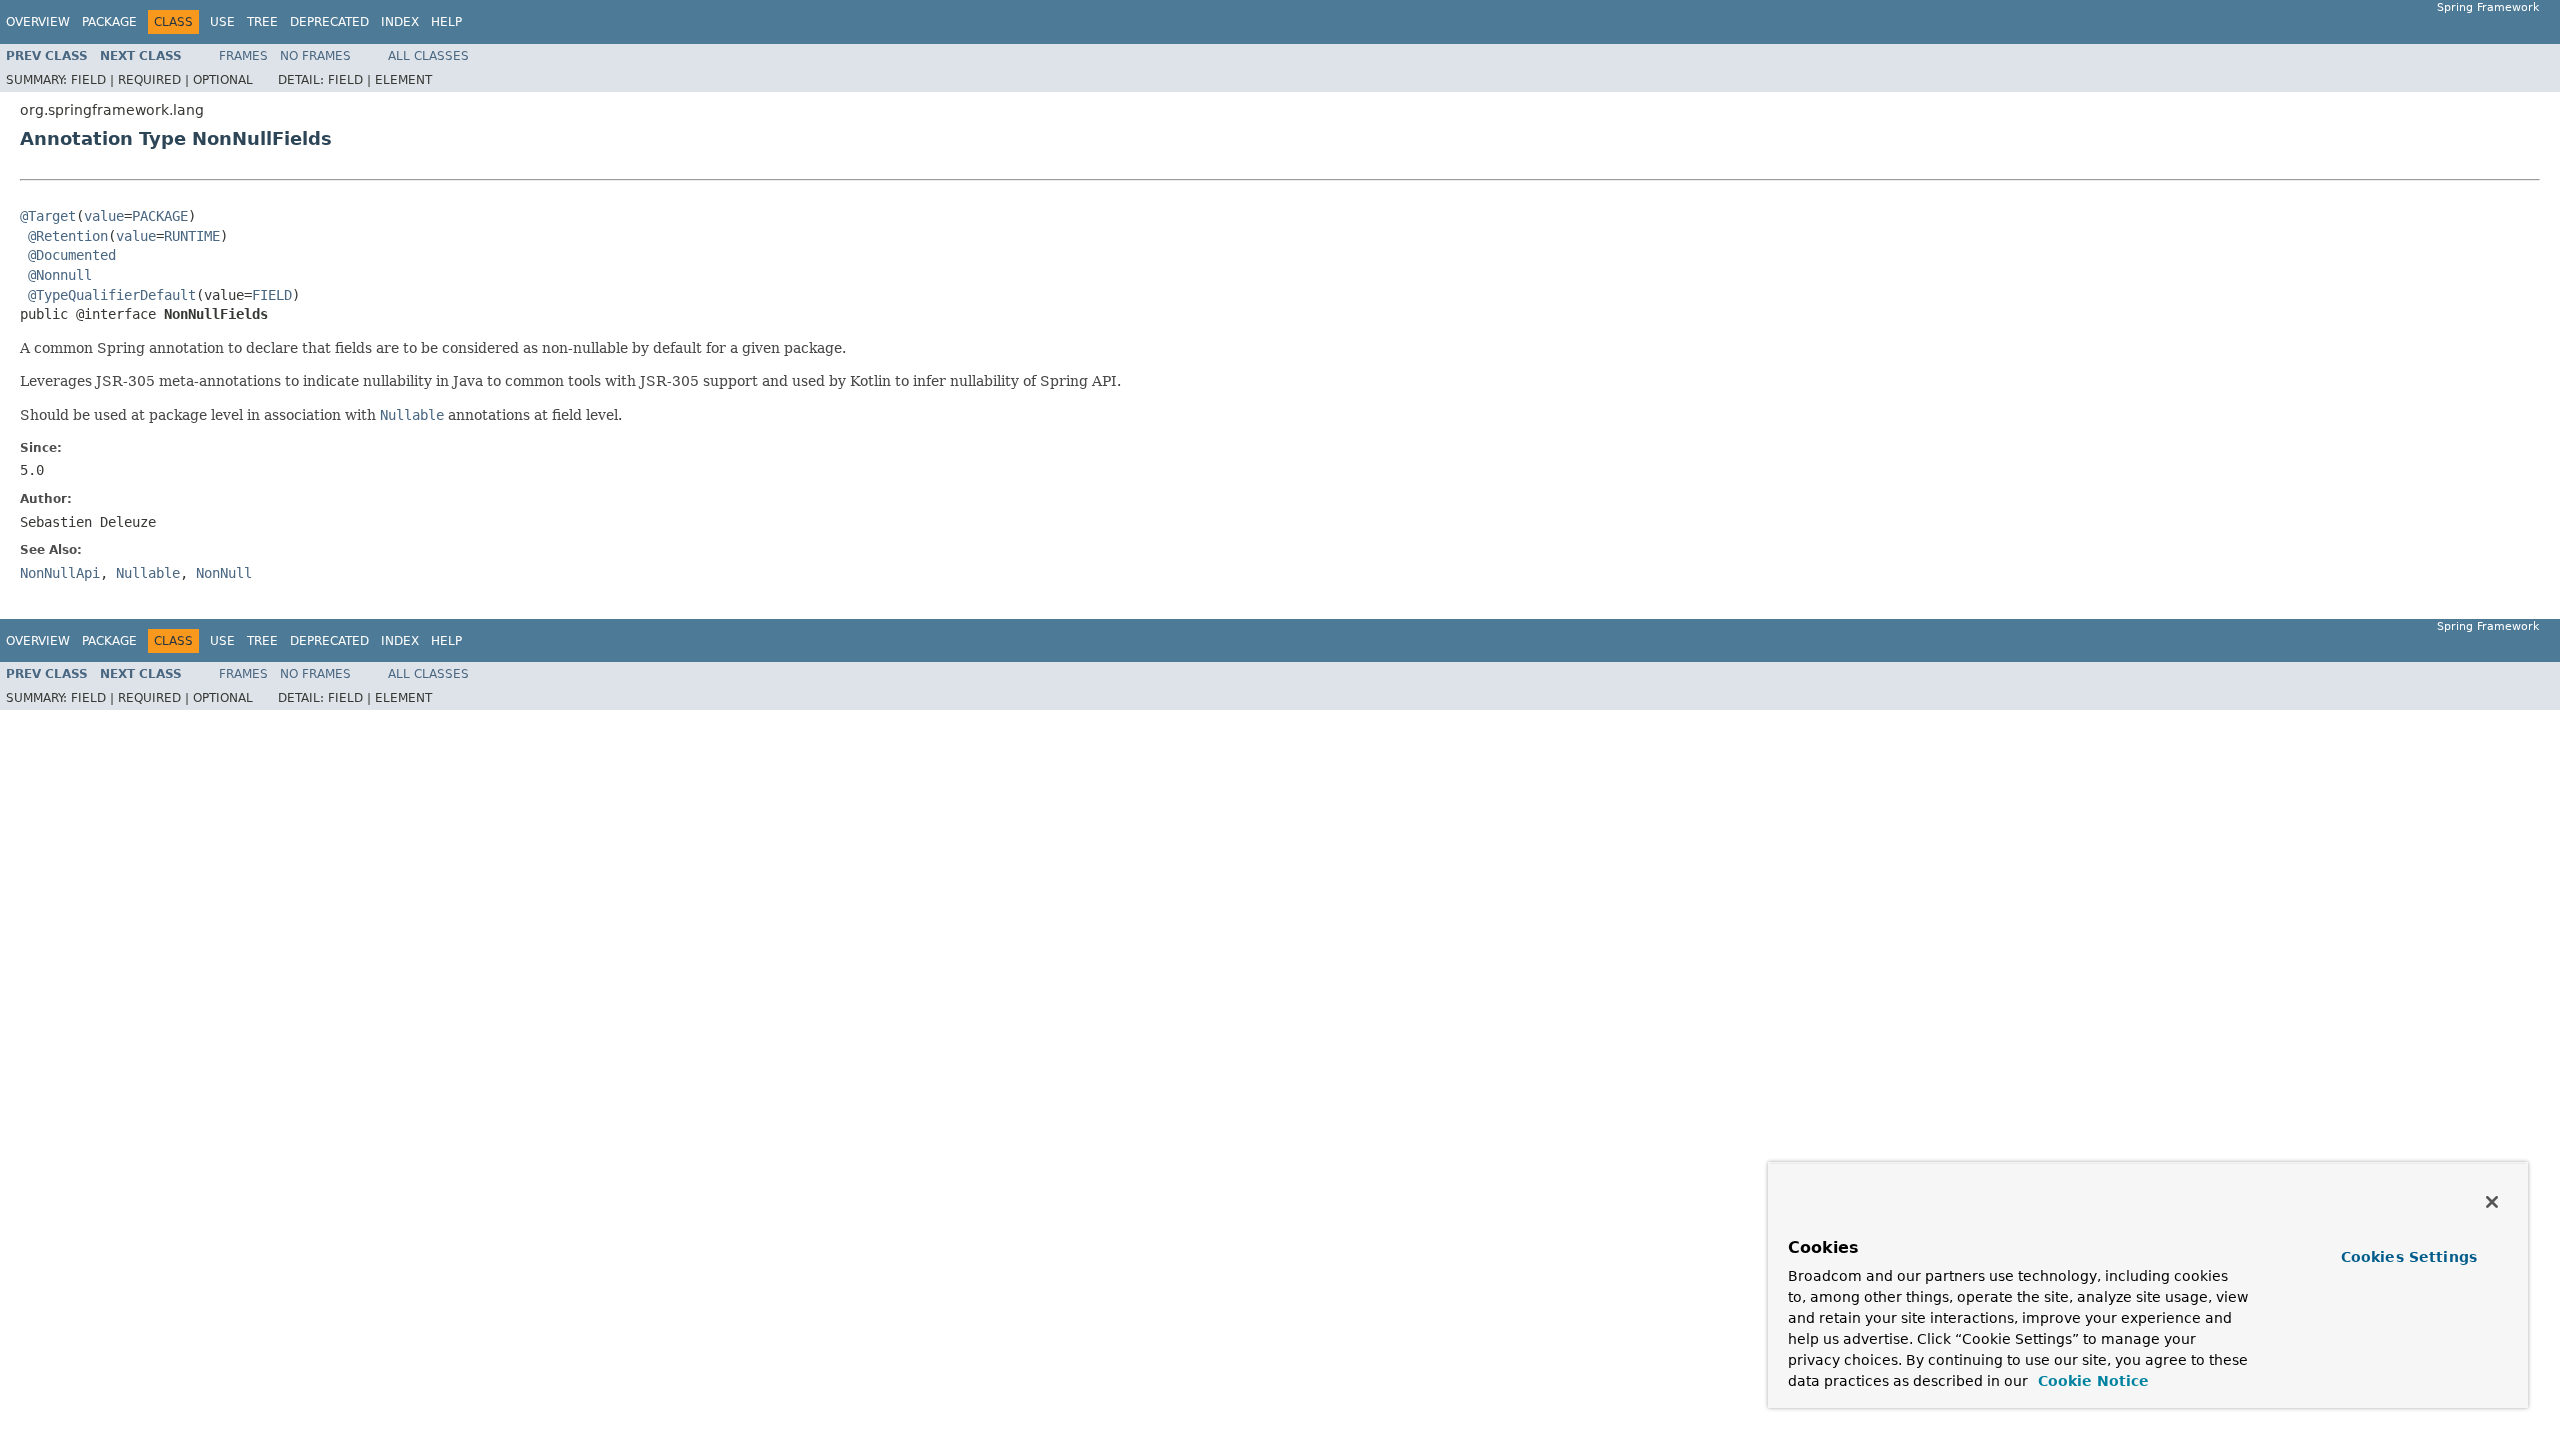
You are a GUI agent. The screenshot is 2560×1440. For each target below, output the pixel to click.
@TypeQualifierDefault (112, 295)
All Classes (428, 56)
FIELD (272, 295)
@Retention (68, 236)
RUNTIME (192, 236)
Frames (243, 56)
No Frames (315, 56)
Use (222, 22)
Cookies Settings (2409, 1257)
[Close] (2492, 1202)
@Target (48, 216)
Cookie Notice (2091, 1381)
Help (446, 22)
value (104, 216)
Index (400, 22)
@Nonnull (60, 275)
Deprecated (329, 22)
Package (109, 22)
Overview (38, 22)
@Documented (72, 255)
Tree (262, 22)
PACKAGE (160, 216)
